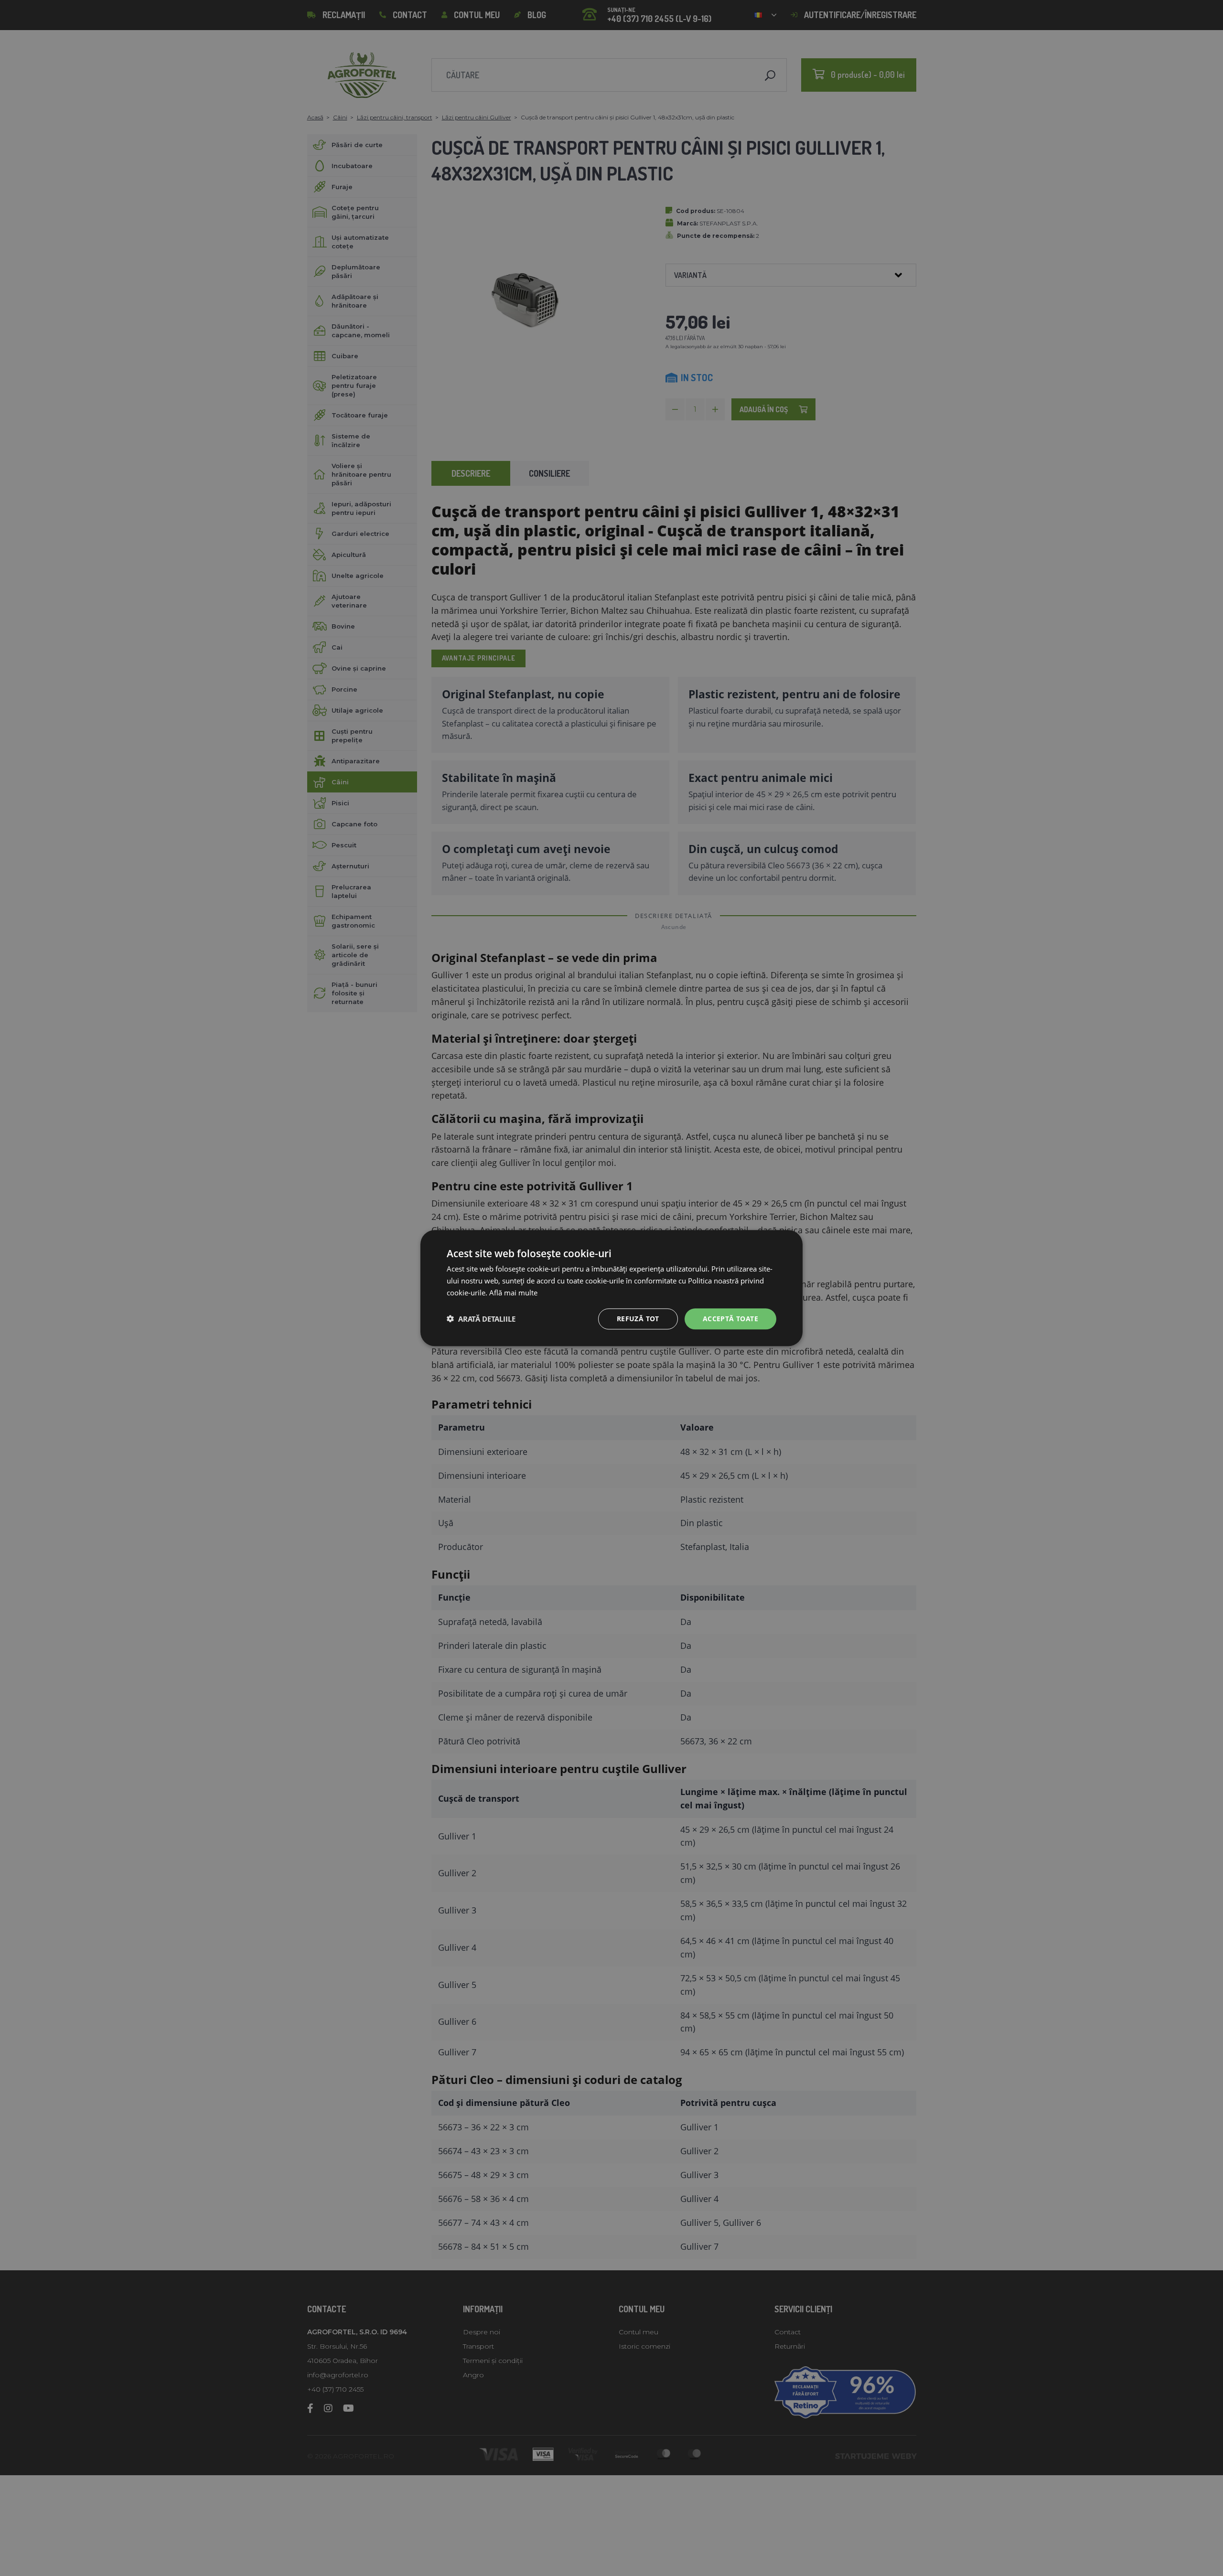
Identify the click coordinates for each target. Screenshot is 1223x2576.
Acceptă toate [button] (730, 1318)
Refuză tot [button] (638, 1318)
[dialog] (611, 1288)
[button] (481, 1319)
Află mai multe (513, 1293)
